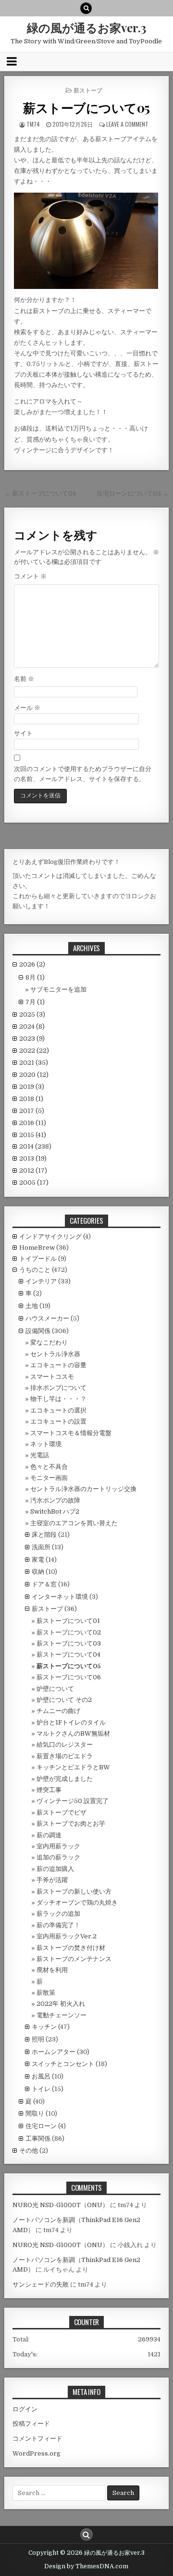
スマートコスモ (52, 1377)
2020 (34, 1075)
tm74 (33, 124)
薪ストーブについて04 (68, 1654)
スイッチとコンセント (63, 2064)
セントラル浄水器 (55, 1354)
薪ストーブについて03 (69, 1643)
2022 (34, 1051)
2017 (32, 1111)
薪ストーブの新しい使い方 (74, 1891)
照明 (38, 2039)
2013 (33, 1158)
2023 (32, 1039)
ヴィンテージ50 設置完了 (73, 1801)
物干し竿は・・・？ (58, 1399)
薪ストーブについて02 (69, 1632)
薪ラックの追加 (58, 1914)
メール (27, 708)
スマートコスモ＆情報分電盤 (71, 1433)
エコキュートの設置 (58, 1421)
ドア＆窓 (44, 1584)
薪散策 (46, 1993)
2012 (33, 1170)
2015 (33, 1135)
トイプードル (38, 1259)
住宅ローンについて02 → (133, 493)
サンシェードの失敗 (41, 2284)
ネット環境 (46, 1444)
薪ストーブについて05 (86, 108)
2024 (32, 1026)
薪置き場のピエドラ (65, 1756)
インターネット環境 (60, 1597)
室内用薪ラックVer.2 (67, 1936)
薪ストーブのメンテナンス (74, 1959)
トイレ (41, 2089)
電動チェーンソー (62, 2015)
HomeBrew (37, 1248)
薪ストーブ (88, 90)
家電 (38, 1560)
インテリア (41, 1281)
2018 (31, 1099)
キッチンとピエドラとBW (73, 1767)
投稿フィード (31, 2424)
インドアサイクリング (50, 1236)
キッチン (44, 2027)
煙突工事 (49, 1790)
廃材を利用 (52, 1970)
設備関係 (38, 1331)
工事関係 (38, 2138)
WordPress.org (37, 2453)
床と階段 (44, 1535)
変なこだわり (49, 1342)
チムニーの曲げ (58, 1711)
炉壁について (55, 1689)
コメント (30, 576)
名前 (24, 679)
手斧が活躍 (52, 1880)
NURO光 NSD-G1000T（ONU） (61, 2205)
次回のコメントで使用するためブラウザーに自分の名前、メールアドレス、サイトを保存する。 (83, 774)
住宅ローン (41, 2126)
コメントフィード (37, 2439)
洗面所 (41, 1547)
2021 (34, 1063)
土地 (32, 1306)
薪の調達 (49, 1835)
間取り (35, 2113)
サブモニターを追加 (58, 989)
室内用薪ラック (58, 1846)
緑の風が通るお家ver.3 (86, 27)
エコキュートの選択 (58, 1410)
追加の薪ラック (58, 1857)
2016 (33, 1123)
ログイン (25, 2409)
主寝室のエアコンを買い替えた (74, 1523)
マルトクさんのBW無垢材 (73, 1733)
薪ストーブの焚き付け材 (71, 1948)
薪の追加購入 (55, 1869)
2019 (32, 1087)
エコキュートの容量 (58, 1365)
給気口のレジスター (65, 1745)
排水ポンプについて (58, 1388)
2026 (32, 964)
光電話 (40, 1455)
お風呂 (41, 2076)
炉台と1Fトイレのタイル (71, 1722)
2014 (35, 1146)
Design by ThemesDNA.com (86, 2566)
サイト (23, 733)
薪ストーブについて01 (68, 1621)
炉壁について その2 (64, 1700)
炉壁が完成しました (65, 1779)
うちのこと (35, 1270)
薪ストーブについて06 (69, 1677)
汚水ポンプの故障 (55, 1500)
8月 (35, 977)
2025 (32, 1014)
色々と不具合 (49, 1467)
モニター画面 (49, 1478)
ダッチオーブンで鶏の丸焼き (77, 1903)
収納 (38, 1572)
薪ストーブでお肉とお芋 (71, 1824)
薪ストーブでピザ (62, 1812)
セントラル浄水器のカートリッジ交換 (83, 1489)
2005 (34, 1183)
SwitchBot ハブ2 (55, 1511)
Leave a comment (127, 124)
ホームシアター (54, 2052)
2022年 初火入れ (61, 2004)
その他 (29, 2151)
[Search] (86, 8)
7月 (35, 1002)
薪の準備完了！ (58, 1925)
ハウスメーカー (47, 1318)
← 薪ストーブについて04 (40, 493)
